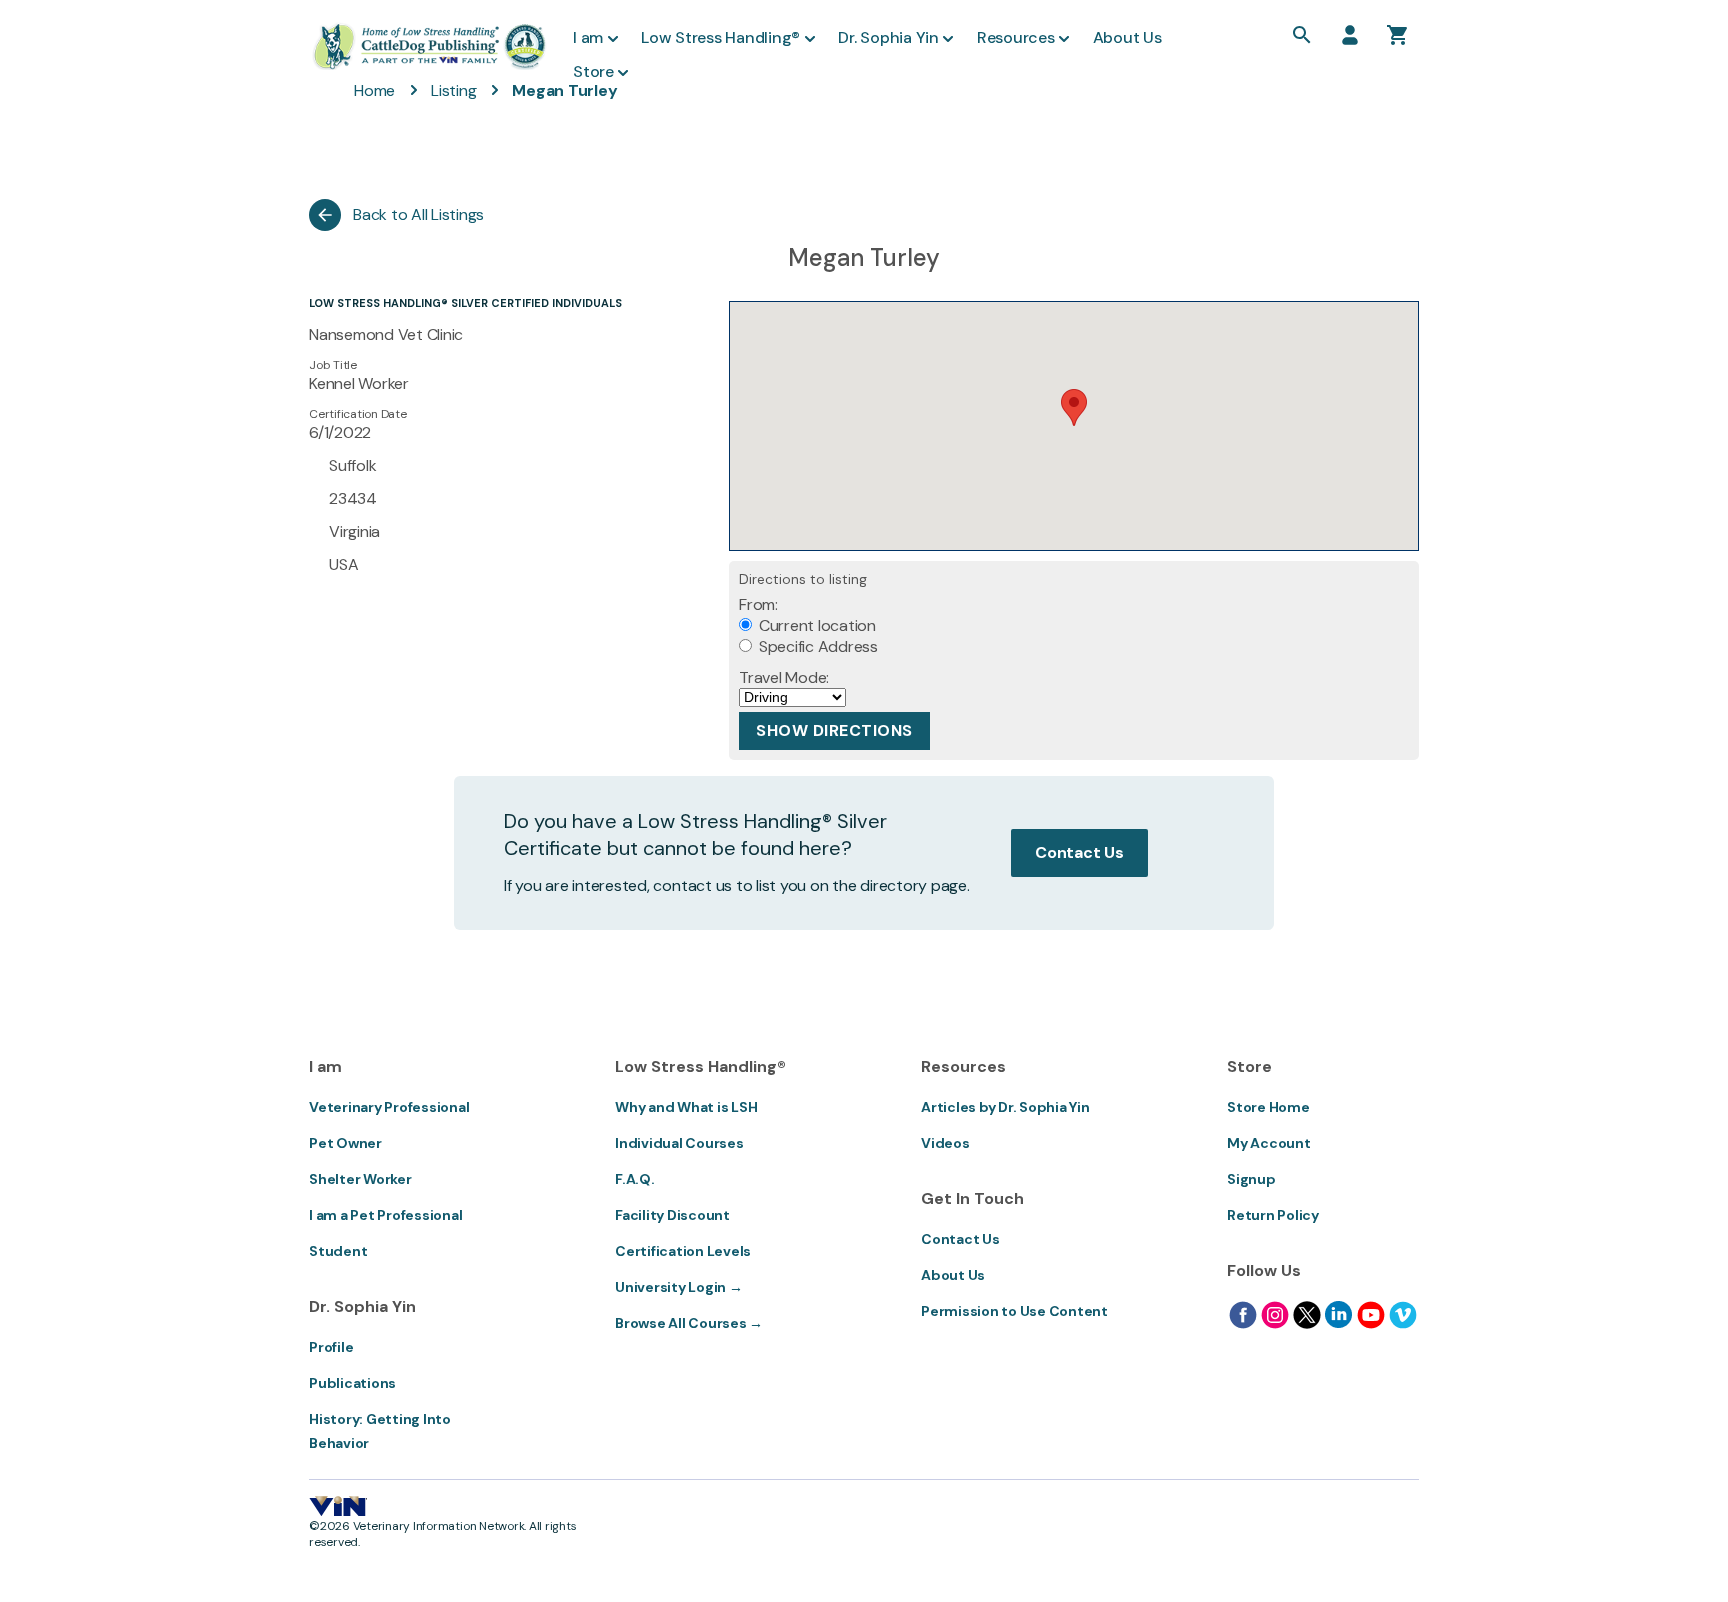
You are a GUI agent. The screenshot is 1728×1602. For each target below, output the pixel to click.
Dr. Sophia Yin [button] (888, 37)
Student (338, 1251)
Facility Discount (672, 1215)
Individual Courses (679, 1143)
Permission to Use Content (1014, 1311)
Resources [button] (1016, 37)
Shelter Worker (360, 1179)
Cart (1398, 35)
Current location (815, 625)
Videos (945, 1143)
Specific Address (816, 646)
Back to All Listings (418, 214)
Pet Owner (345, 1143)
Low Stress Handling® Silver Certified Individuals (465, 303)
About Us (953, 1275)
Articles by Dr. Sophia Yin (1005, 1107)
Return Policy (1273, 1215)
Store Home (1268, 1107)
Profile (331, 1347)
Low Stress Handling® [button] (720, 37)
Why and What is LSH (686, 1107)
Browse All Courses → (689, 1323)
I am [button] (588, 37)
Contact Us (1079, 852)
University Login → (679, 1287)
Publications (352, 1383)
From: (758, 604)
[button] (1074, 407)
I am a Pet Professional (385, 1215)
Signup (1251, 1179)
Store (593, 71)
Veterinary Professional (389, 1107)
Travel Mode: (784, 677)
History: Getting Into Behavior (380, 1431)
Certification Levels (683, 1251)
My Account (1269, 1143)
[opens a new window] (1243, 1315)
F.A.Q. (635, 1179)
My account (1350, 35)
